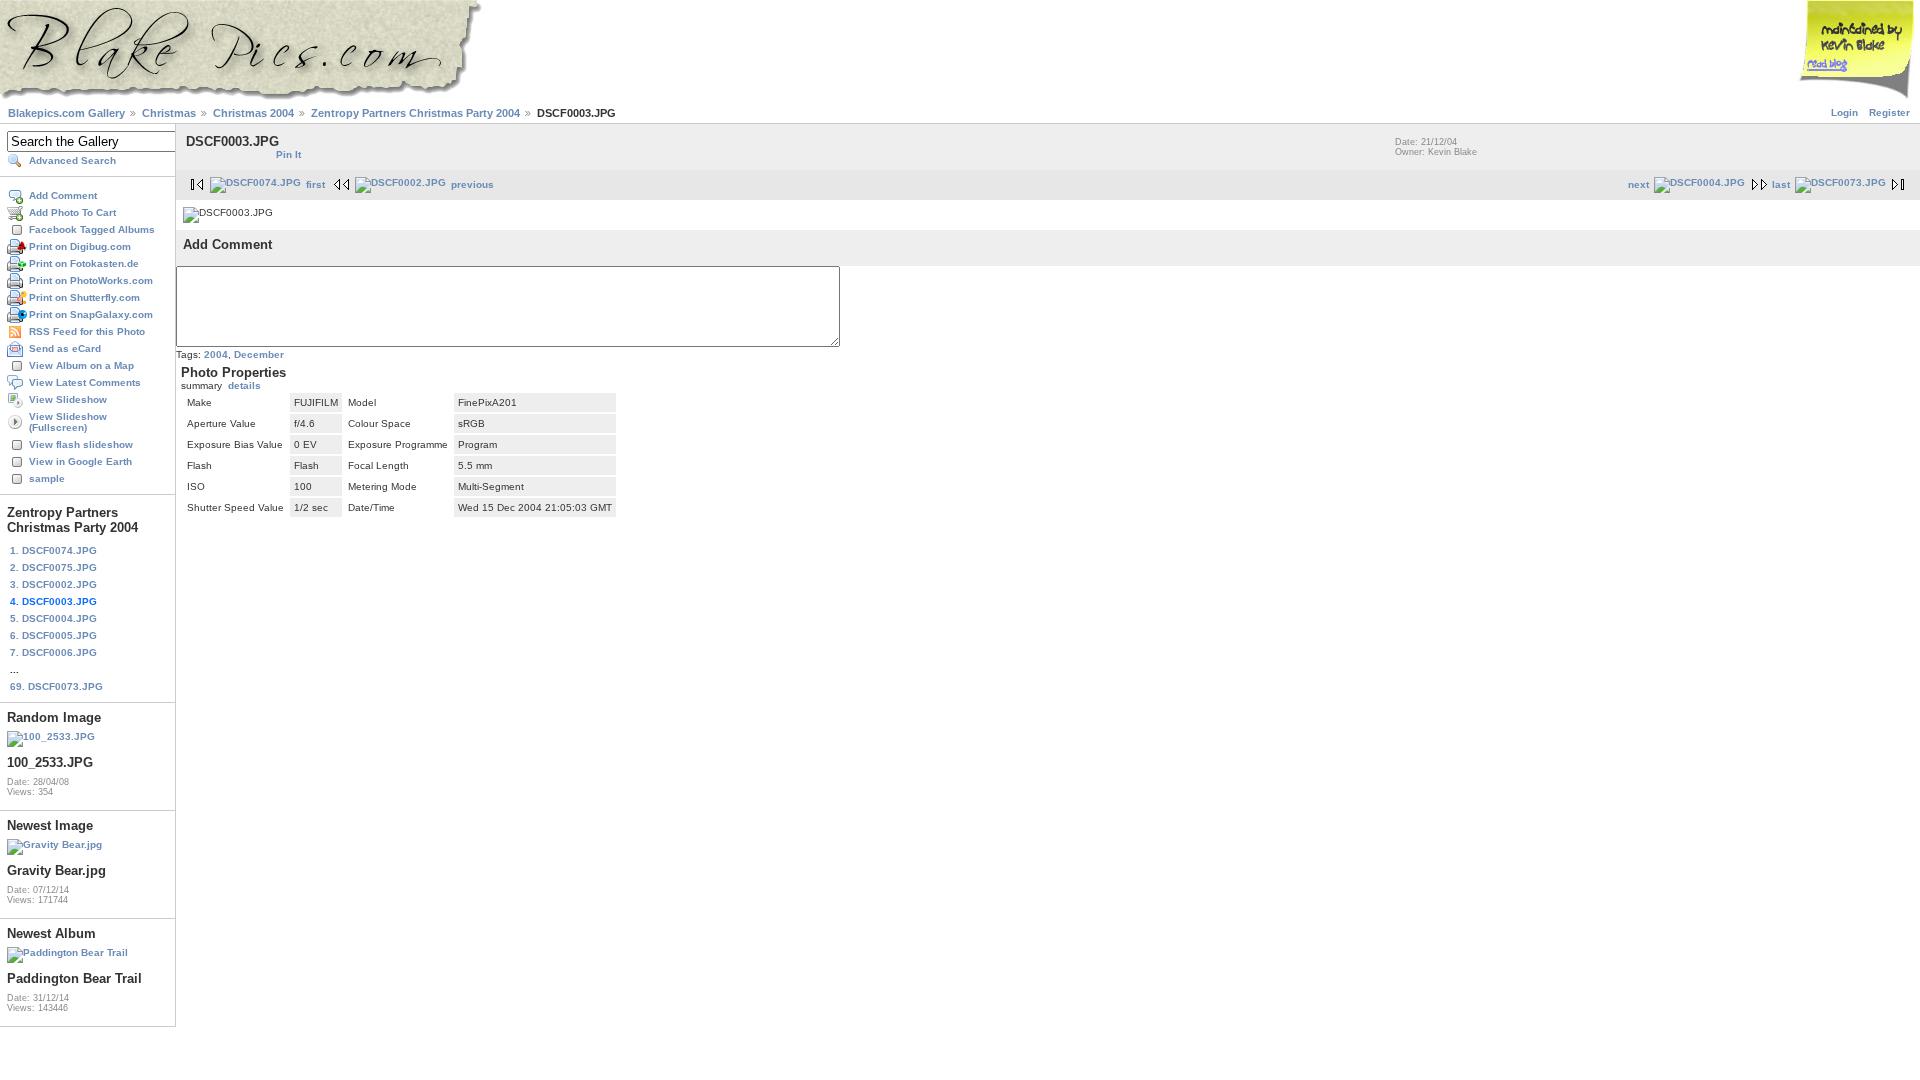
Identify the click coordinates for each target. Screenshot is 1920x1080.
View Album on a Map (81, 365)
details (244, 385)
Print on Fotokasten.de (84, 263)
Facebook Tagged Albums (92, 229)
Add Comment (63, 195)
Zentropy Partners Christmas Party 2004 (415, 113)
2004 (216, 354)
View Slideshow (68, 399)
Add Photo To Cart (72, 212)
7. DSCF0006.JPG (53, 652)
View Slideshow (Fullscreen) (68, 422)
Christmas (169, 113)
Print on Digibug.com (80, 246)
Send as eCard (65, 348)
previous (472, 184)
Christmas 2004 (253, 113)
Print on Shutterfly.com (84, 297)
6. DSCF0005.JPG (53, 635)
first (315, 184)
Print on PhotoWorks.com (91, 280)
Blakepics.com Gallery (66, 113)
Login (1844, 112)
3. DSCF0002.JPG (53, 584)
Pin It (288, 154)
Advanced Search (72, 160)
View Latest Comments (85, 382)
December (259, 354)
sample (47, 478)
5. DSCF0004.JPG (53, 618)
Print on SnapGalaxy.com (91, 314)
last (1781, 184)
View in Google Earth (80, 461)
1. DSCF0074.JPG (53, 550)
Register (1889, 112)
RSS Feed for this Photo (87, 331)
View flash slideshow (81, 444)
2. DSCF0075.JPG (53, 567)
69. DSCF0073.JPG (56, 686)
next (1638, 184)
